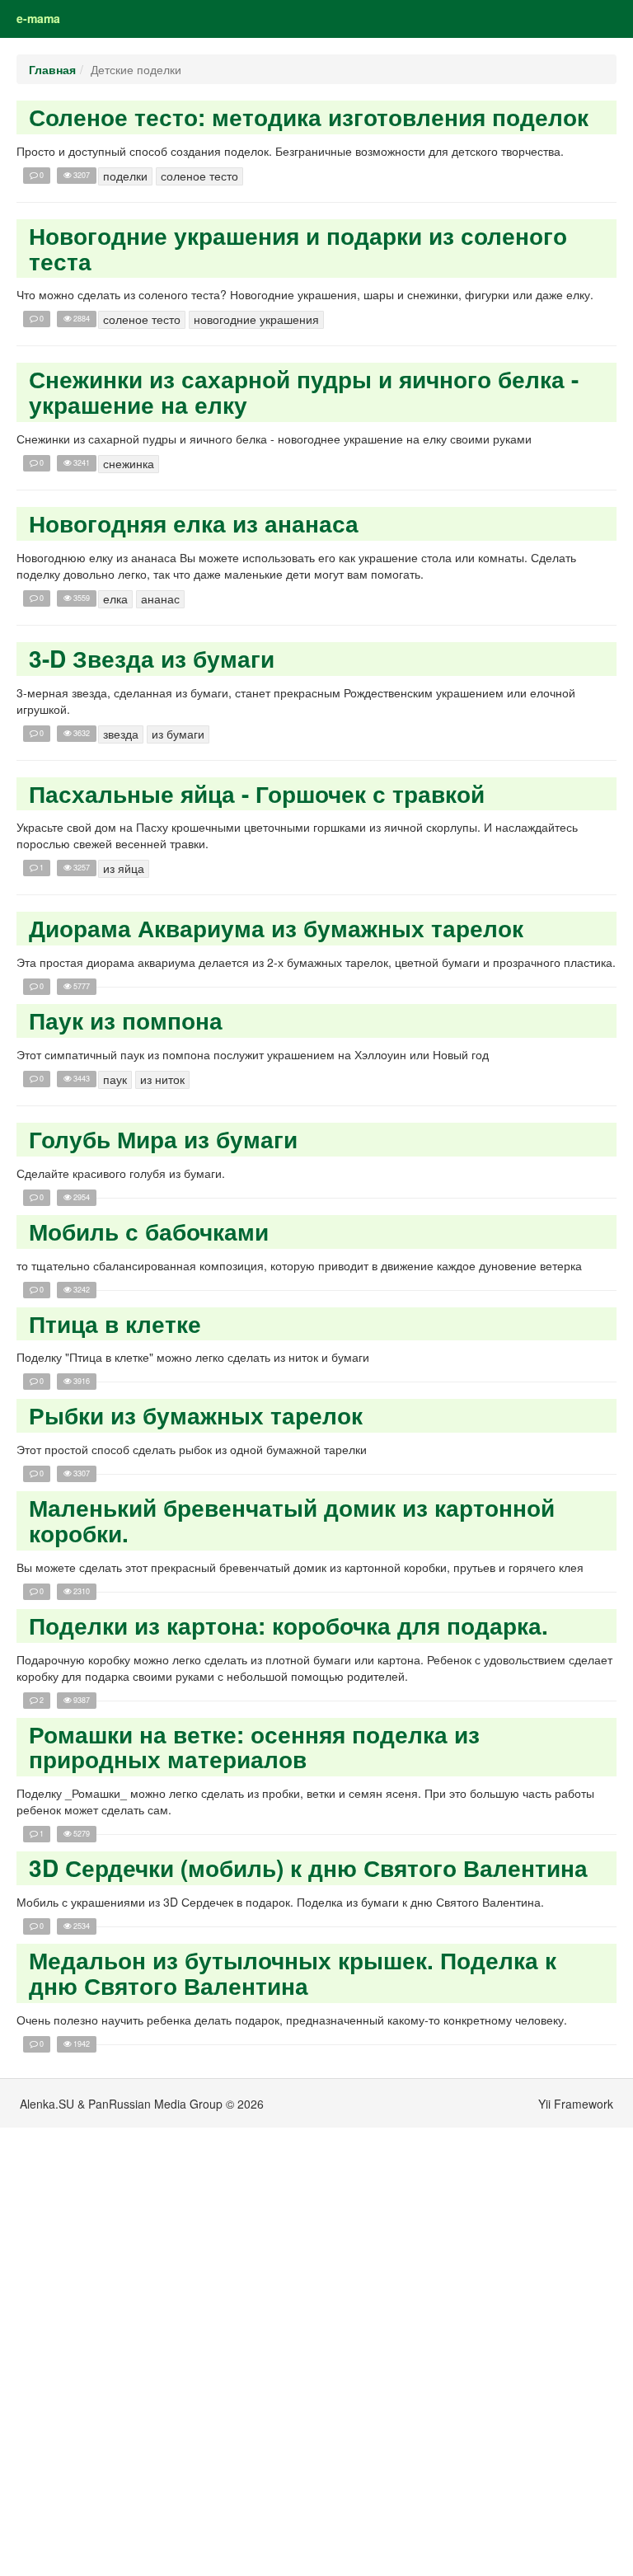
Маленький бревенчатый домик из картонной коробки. (292, 1520)
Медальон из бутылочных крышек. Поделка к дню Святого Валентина (293, 1973)
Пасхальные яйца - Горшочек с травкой (257, 793)
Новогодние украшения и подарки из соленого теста (298, 248)
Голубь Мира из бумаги (163, 1139)
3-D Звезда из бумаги (152, 658)
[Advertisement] (99, 2325)
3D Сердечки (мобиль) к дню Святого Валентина (308, 1867)
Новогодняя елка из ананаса (194, 523)
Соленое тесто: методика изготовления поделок (309, 117)
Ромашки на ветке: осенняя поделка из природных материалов (254, 1747)
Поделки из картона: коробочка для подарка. (288, 1625)
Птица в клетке (115, 1323)
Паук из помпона (126, 1020)
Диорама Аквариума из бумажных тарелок (276, 928)
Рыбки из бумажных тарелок (196, 1415)
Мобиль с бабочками (149, 1231)
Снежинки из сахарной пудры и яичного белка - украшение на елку (304, 392)
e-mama (38, 18)
